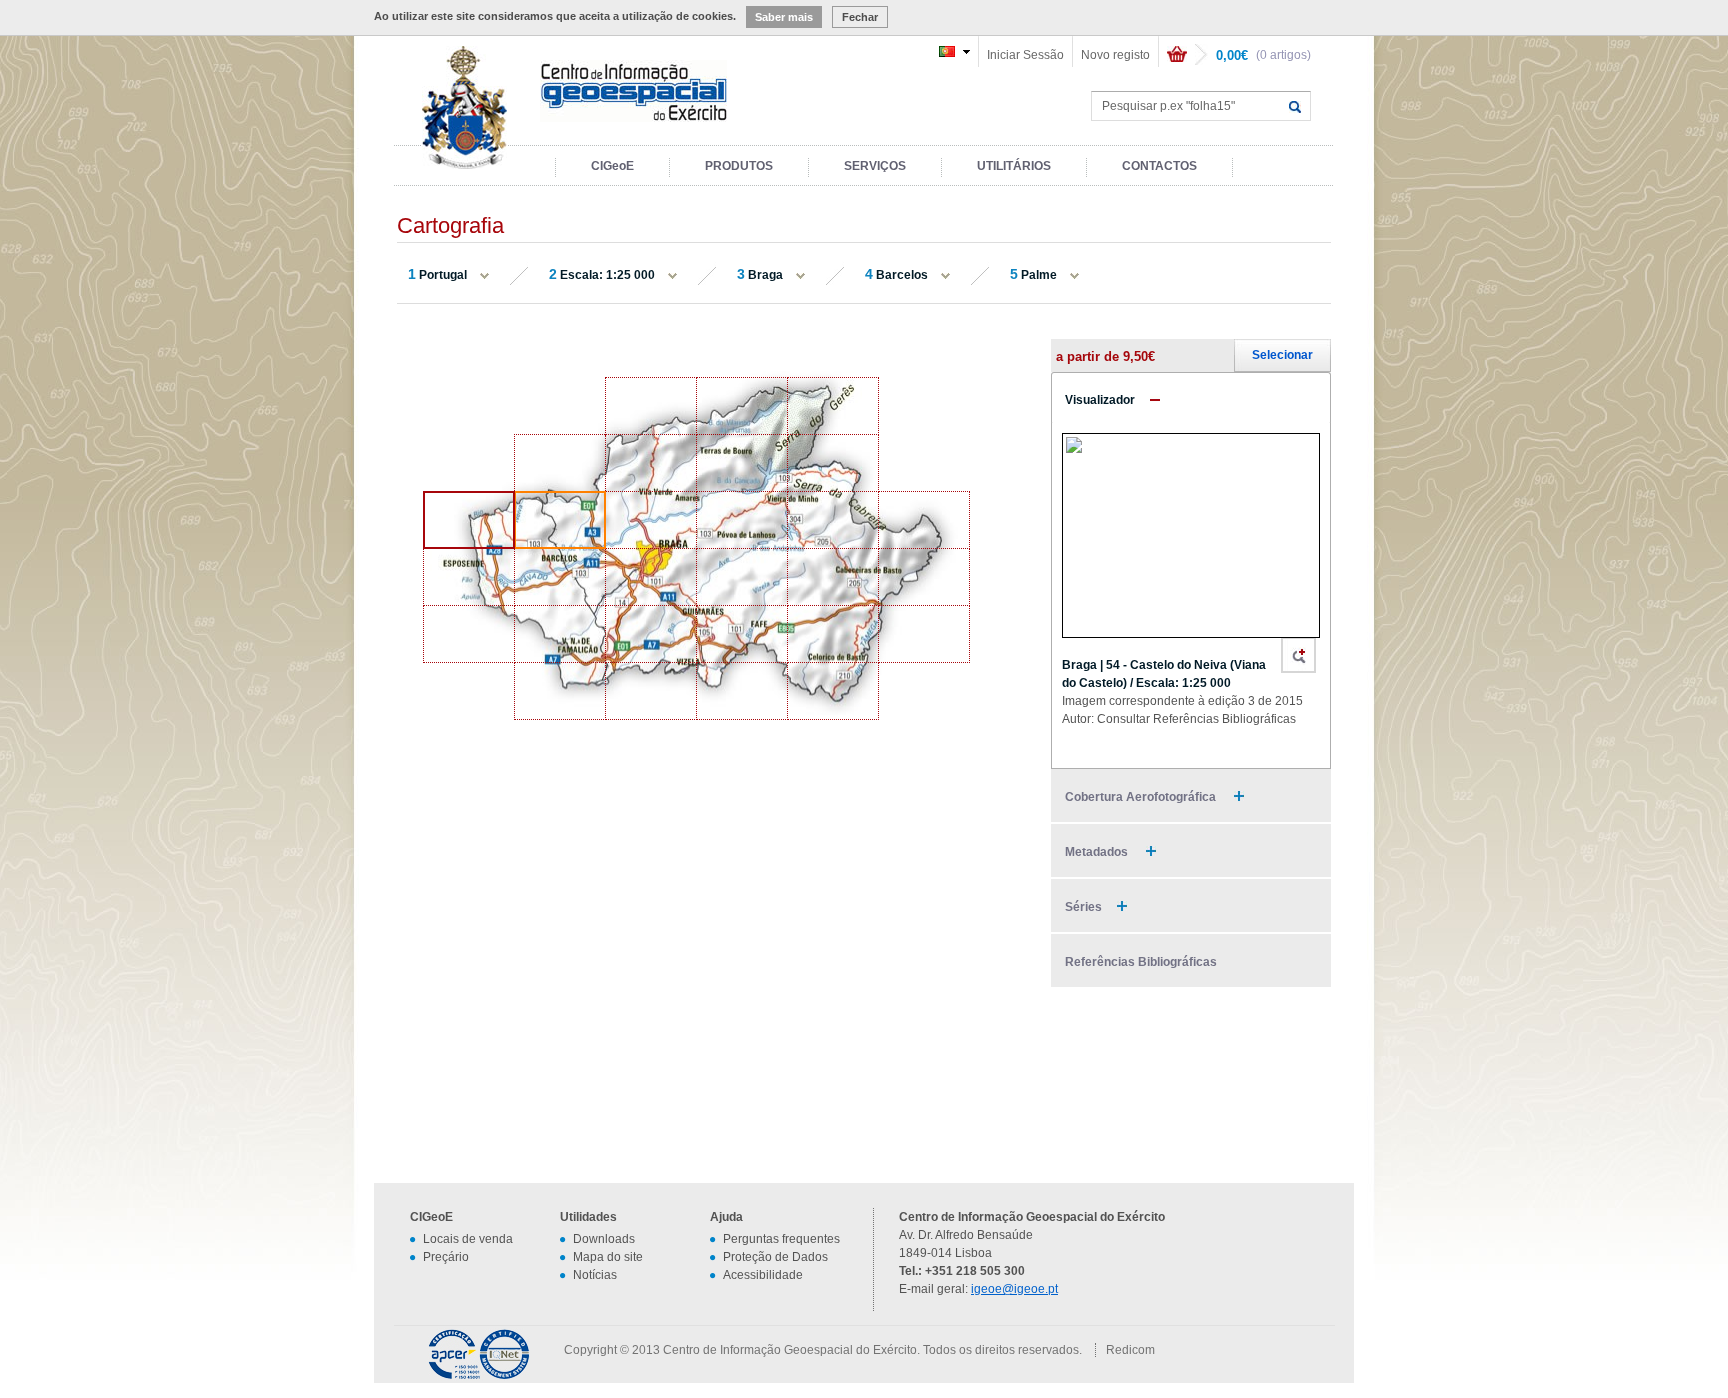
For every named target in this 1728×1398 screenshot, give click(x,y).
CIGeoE (612, 166)
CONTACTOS (1159, 166)
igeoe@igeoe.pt (1014, 1289)
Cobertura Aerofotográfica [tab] (1142, 797)
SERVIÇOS (875, 166)
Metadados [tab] (1098, 852)
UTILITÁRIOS (1014, 166)
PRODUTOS (739, 166)
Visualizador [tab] (1100, 400)
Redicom (1130, 1350)
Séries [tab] (1083, 907)
